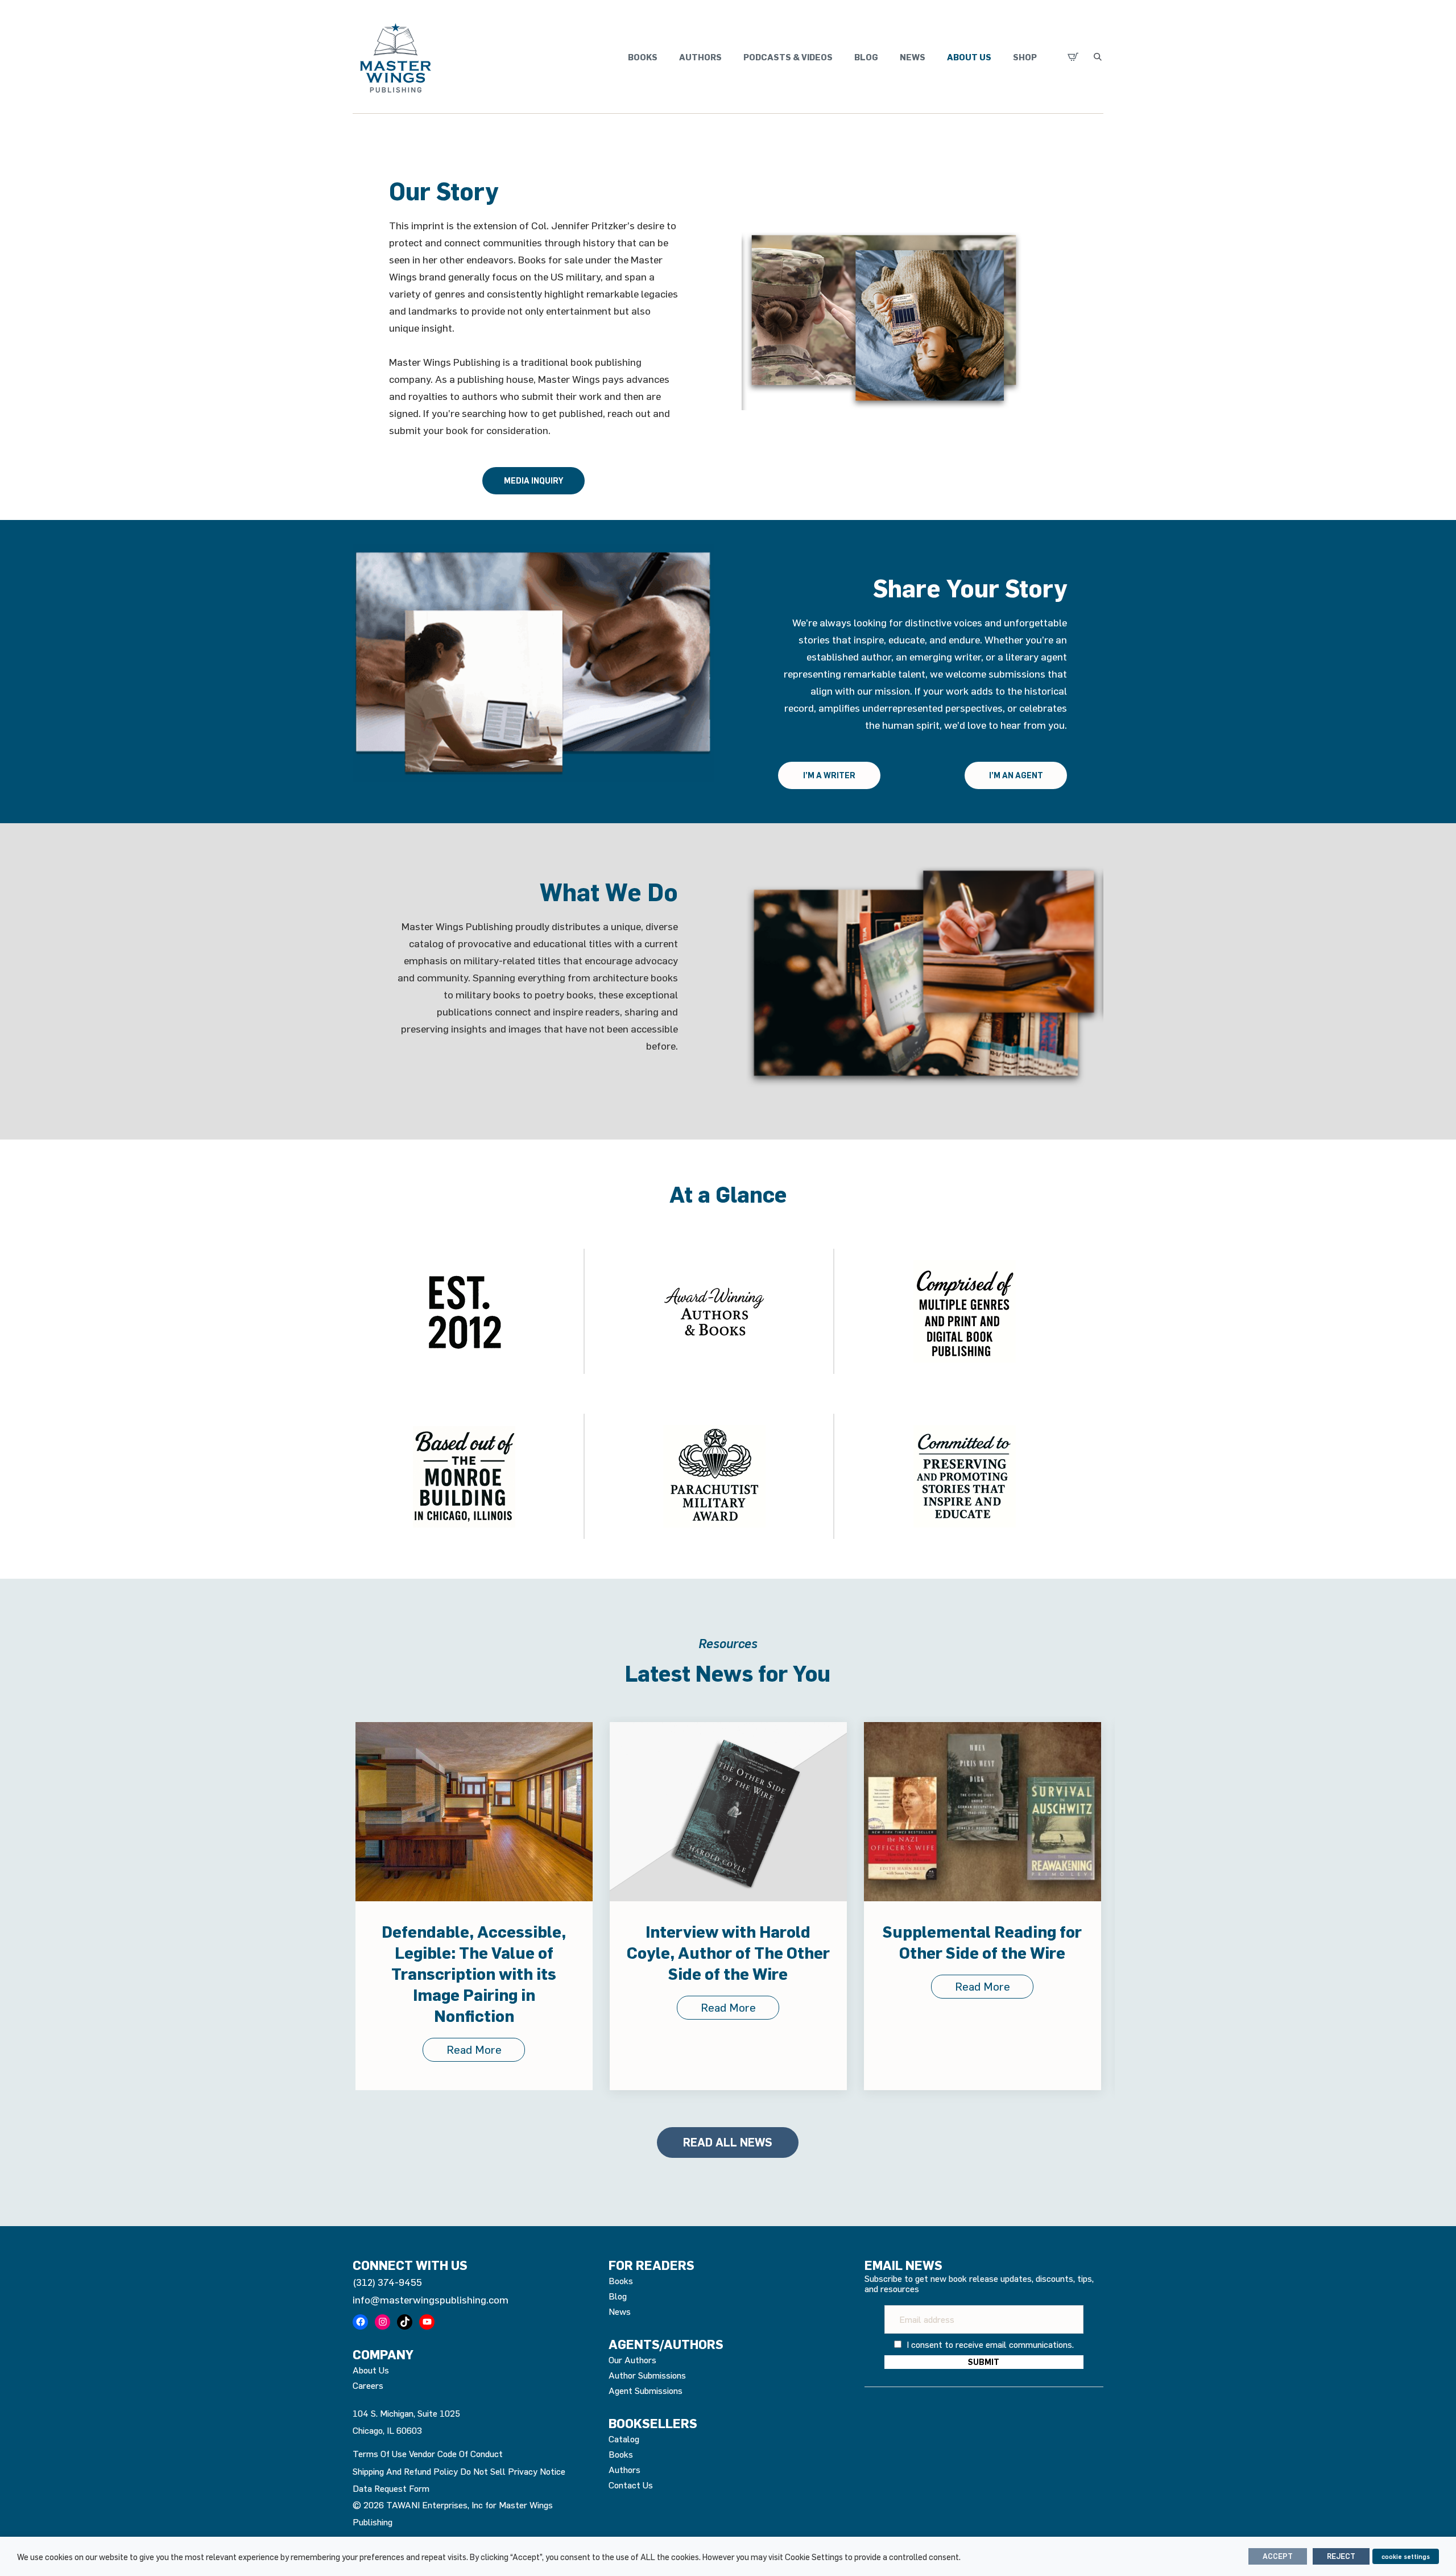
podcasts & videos (788, 57)
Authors (700, 57)
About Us (969, 57)
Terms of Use (380, 2454)
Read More (474, 2007)
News (913, 57)
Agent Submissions (646, 2391)
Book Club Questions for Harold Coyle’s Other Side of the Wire (983, 1952)
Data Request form (391, 2488)
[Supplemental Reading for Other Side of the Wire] (728, 1812)
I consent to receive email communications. (989, 2344)
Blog (866, 57)
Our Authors (632, 2360)
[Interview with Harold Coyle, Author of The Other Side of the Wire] (474, 1812)
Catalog (624, 2439)
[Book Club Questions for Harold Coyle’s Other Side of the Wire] (983, 1812)
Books (643, 57)
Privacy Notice (537, 2471)
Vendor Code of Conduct (456, 2454)
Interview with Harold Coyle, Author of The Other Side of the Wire (474, 1952)
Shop (1025, 57)
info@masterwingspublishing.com (431, 2300)
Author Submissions (647, 2375)
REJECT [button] (1341, 2556)
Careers (368, 2385)
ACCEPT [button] (1278, 2556)
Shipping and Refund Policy (405, 2471)
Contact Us (631, 2485)
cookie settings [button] (1406, 2556)
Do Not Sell (483, 2471)
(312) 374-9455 (387, 2282)
